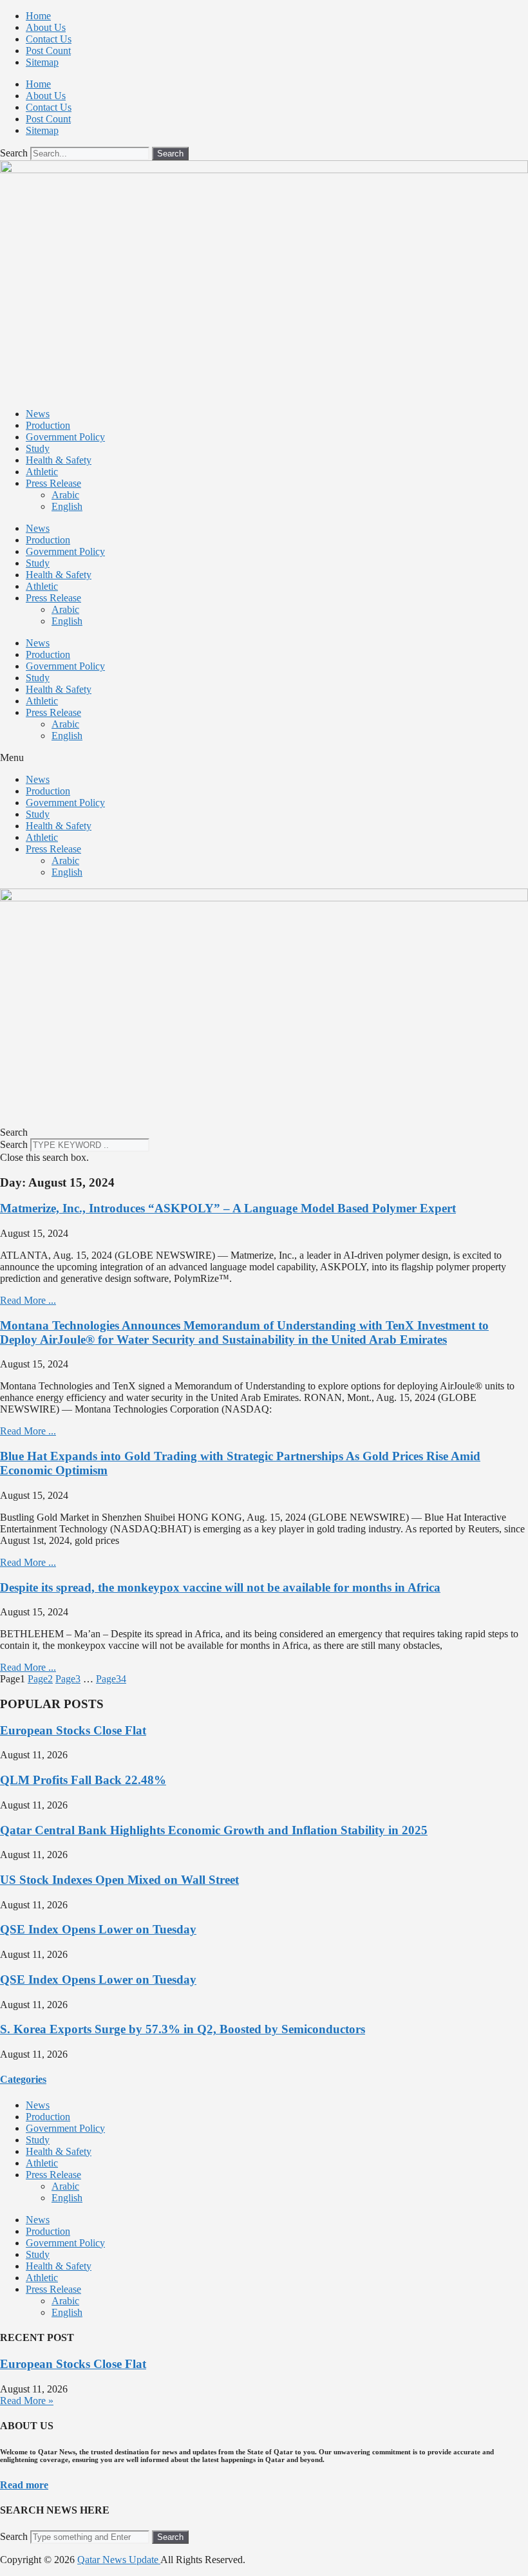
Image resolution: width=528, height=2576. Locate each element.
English (67, 506)
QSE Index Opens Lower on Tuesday (98, 1929)
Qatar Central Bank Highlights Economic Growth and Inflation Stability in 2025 (214, 1830)
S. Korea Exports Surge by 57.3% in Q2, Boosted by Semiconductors (183, 2029)
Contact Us (49, 39)
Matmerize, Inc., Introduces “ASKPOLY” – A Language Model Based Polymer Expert (228, 1208)
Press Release (53, 483)
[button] (264, 758)
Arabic (65, 495)
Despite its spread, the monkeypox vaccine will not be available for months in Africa (220, 1587)
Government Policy (65, 437)
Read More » (27, 2401)
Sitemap (42, 62)
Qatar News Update (119, 2560)
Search (14, 153)
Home (38, 16)
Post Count (48, 51)
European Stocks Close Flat (73, 1730)
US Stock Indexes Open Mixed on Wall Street (119, 1880)
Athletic (42, 472)
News (38, 414)
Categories (23, 2079)
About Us (46, 27)
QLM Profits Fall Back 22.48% (83, 1780)
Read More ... (28, 1300)
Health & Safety (59, 460)
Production (48, 425)
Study (38, 448)
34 (111, 1679)
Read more (24, 2485)
